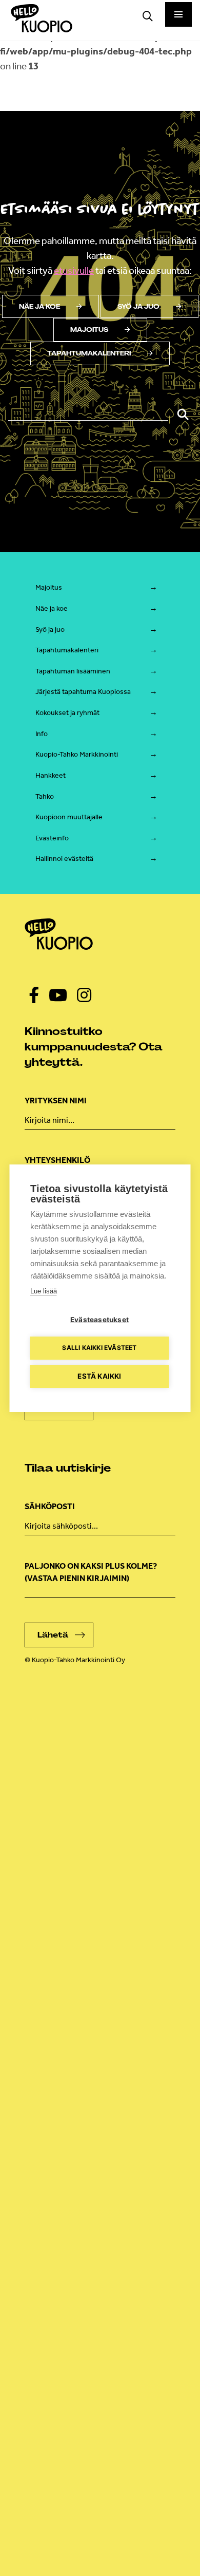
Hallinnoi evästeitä (64, 859)
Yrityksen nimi (56, 1101)
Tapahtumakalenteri (89, 353)
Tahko (45, 796)
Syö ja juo (138, 307)
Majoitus (89, 330)
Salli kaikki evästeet (99, 1348)
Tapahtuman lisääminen (73, 671)
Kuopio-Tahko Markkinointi (77, 754)
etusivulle (74, 270)
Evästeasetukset (99, 1320)
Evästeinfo (52, 838)
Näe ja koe (39, 307)
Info (42, 734)
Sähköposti (50, 1506)
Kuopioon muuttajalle (69, 817)
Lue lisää (44, 1291)
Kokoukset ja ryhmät (67, 713)
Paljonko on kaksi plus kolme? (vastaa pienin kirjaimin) (91, 1572)
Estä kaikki (99, 1376)
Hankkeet (51, 775)
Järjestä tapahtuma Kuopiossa (83, 692)
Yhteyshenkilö (57, 1160)
